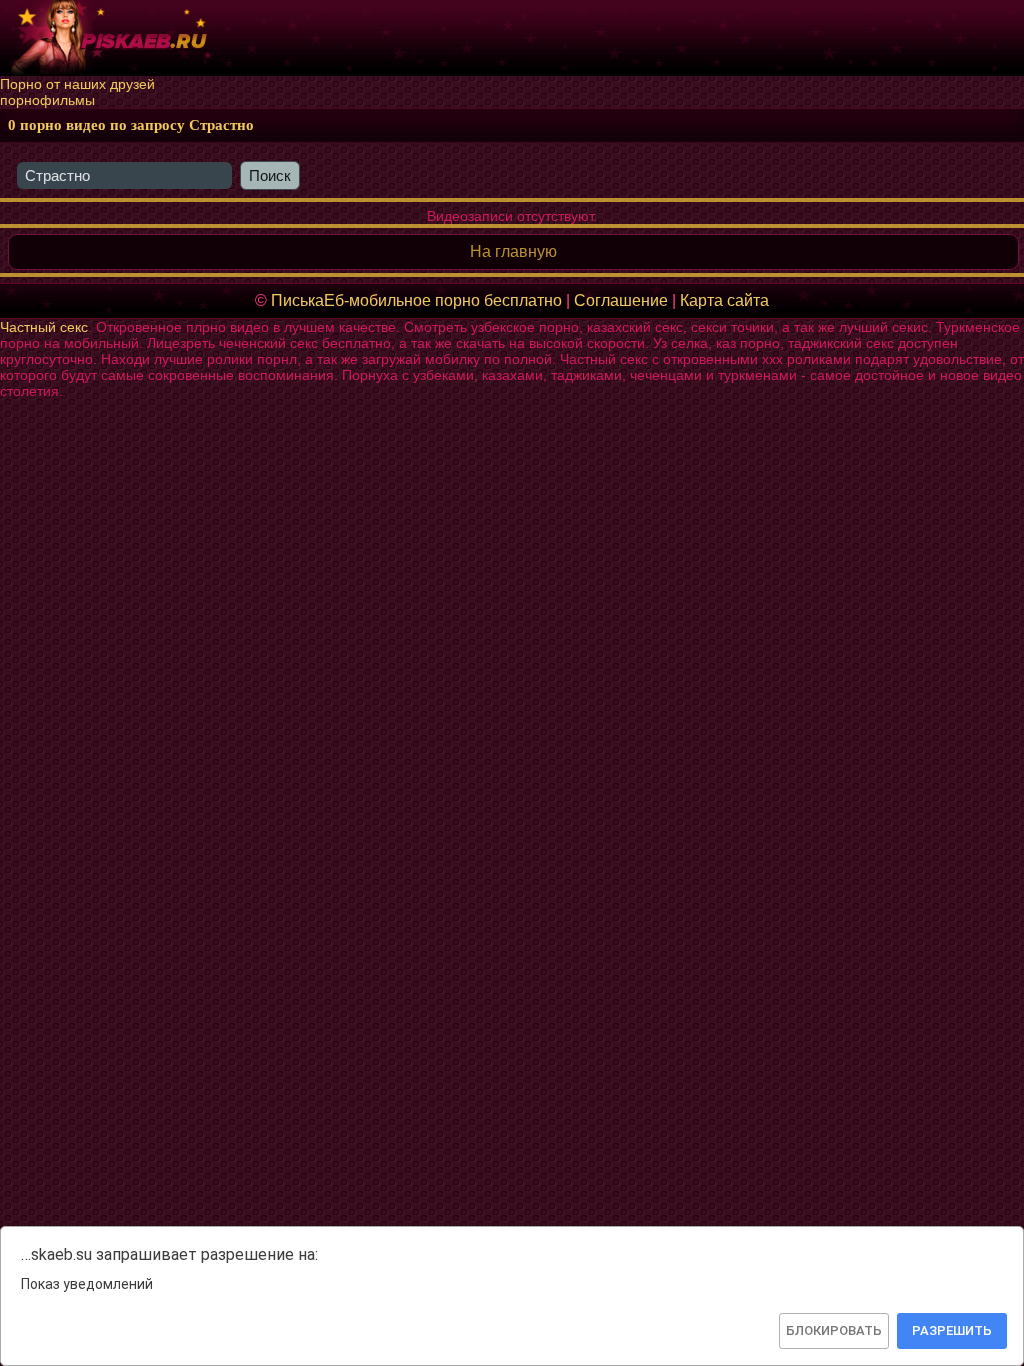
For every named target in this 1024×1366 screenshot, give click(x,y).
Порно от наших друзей (77, 84)
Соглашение (621, 300)
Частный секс (44, 327)
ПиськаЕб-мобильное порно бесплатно (416, 300)
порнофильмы (47, 100)
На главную (513, 251)
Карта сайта (724, 300)
